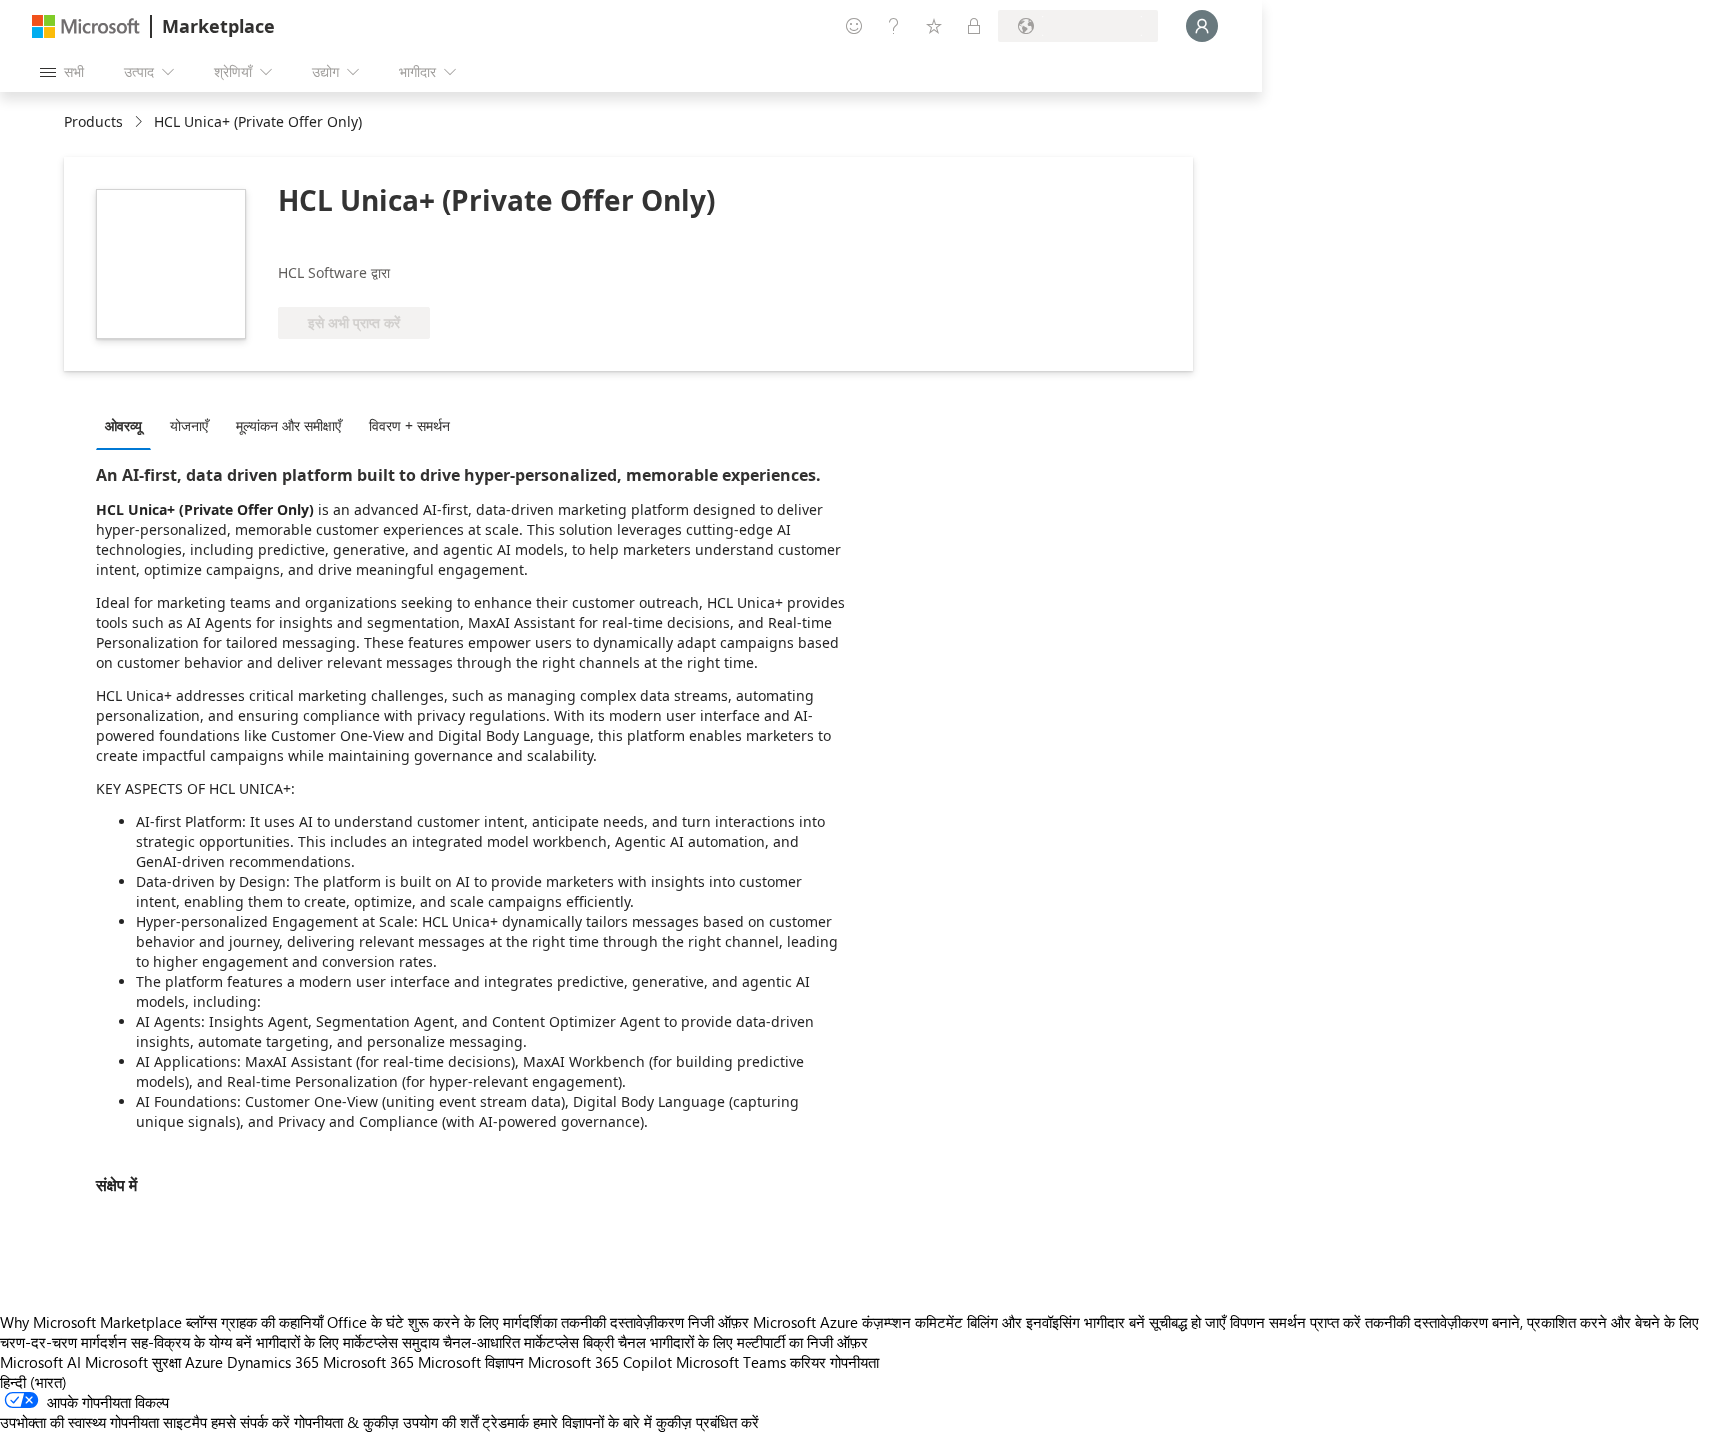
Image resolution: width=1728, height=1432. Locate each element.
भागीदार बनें (1114, 1322)
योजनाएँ (189, 425)
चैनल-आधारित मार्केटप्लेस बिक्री (528, 1342)
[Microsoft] (86, 26)
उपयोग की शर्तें (440, 1422)
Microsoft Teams (731, 1362)
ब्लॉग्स (201, 1322)
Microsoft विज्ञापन (471, 1362)
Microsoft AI (40, 1362)
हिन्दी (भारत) (33, 1382)
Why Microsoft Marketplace (91, 1322)
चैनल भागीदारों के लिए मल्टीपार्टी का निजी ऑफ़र (743, 1342)
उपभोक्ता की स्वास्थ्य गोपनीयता (79, 1422)
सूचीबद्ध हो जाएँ (1187, 1322)
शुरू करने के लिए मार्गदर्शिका (482, 1322)
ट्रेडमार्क (505, 1422)
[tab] (128, 425)
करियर (808, 1362)
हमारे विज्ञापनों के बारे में (592, 1422)
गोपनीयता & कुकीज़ (346, 1422)
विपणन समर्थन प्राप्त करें (1295, 1322)
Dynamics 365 (273, 1362)
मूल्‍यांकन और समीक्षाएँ (288, 425)
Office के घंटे (365, 1322)
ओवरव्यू (123, 425)
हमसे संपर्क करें (250, 1422)
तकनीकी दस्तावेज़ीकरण (622, 1322)
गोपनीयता (854, 1362)
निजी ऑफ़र (718, 1322)
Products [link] (93, 121)
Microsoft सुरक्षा (133, 1362)
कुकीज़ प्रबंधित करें (707, 1422)
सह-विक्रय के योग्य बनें (191, 1342)
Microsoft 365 (368, 1362)
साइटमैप (185, 1422)
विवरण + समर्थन (409, 425)
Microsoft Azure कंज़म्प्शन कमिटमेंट (860, 1322)
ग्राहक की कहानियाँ (272, 1322)
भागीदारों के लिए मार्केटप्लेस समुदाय (347, 1342)
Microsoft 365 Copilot (600, 1362)
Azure (204, 1362)
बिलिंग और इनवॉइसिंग (1023, 1322)
